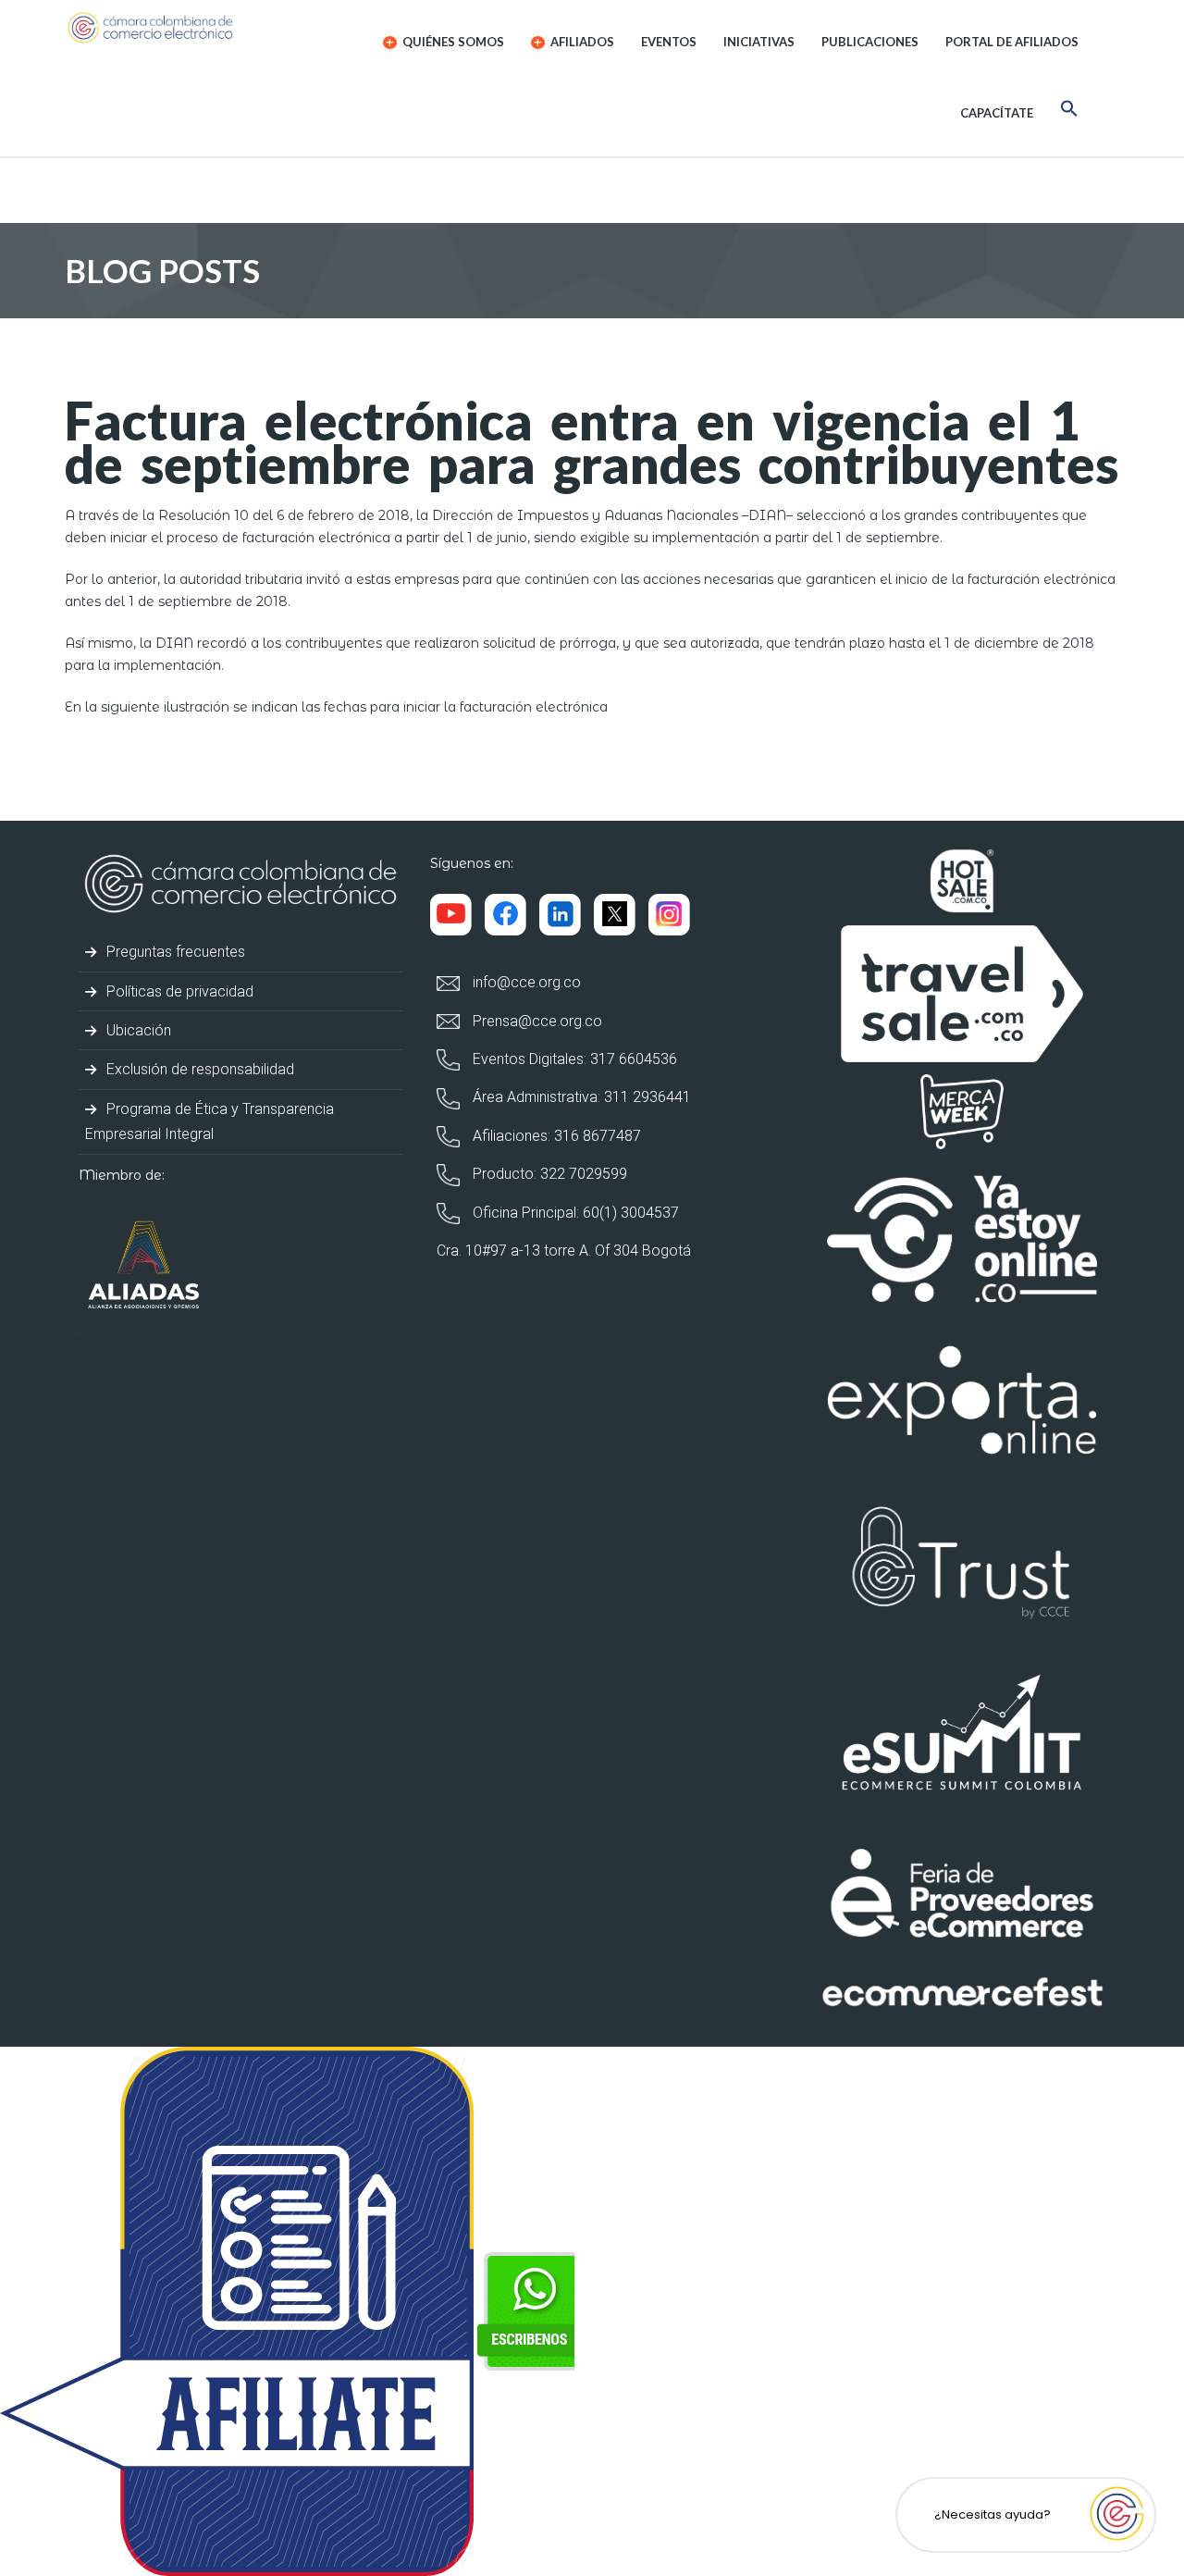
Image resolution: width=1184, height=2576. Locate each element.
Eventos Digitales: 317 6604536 (573, 1059)
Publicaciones (870, 42)
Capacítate (997, 113)
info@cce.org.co (525, 982)
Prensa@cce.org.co (536, 1021)
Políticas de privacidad (178, 991)
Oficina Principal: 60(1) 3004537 (574, 1213)
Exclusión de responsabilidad (198, 1069)
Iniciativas (759, 42)
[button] (1069, 111)
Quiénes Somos (452, 42)
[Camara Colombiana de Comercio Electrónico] (186, 28)
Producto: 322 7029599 (548, 1174)
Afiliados (581, 42)
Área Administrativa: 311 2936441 (580, 1097)
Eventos (669, 42)
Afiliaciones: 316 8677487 (555, 1136)
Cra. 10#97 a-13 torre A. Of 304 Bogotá (564, 1251)
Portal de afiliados (1012, 42)
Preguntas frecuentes (174, 952)
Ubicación (137, 1030)
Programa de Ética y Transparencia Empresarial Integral (210, 1121)
